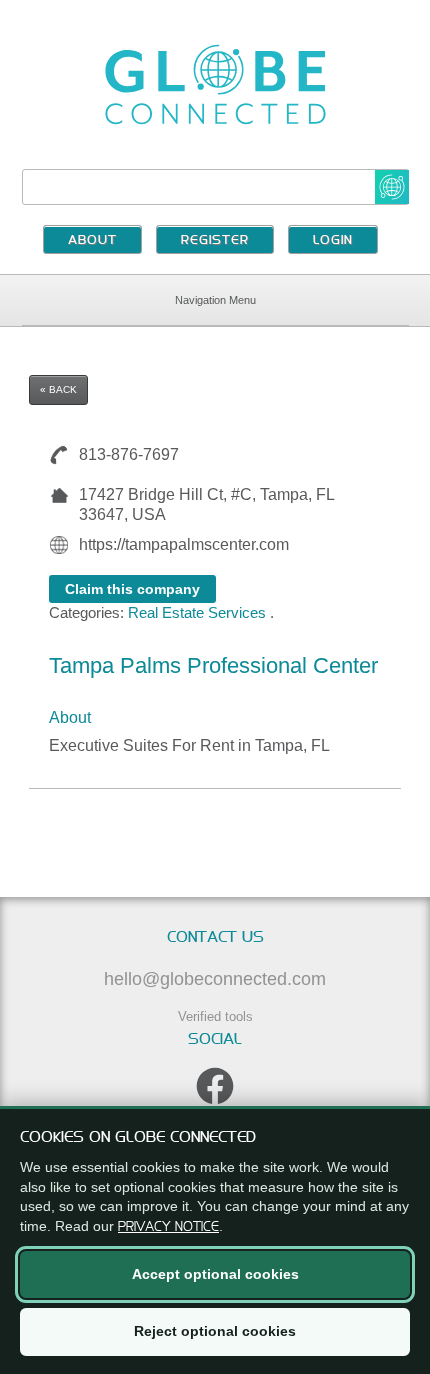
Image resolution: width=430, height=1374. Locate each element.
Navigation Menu (215, 300)
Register (215, 241)
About (92, 241)
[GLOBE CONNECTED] (215, 84)
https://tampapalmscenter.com (184, 544)
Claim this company (132, 589)
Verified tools (215, 1016)
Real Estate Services (197, 612)
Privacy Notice (168, 1226)
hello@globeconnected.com (215, 979)
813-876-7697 (129, 454)
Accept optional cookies (215, 1274)
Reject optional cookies (215, 1331)
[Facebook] (215, 1086)
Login (333, 241)
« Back (58, 389)
